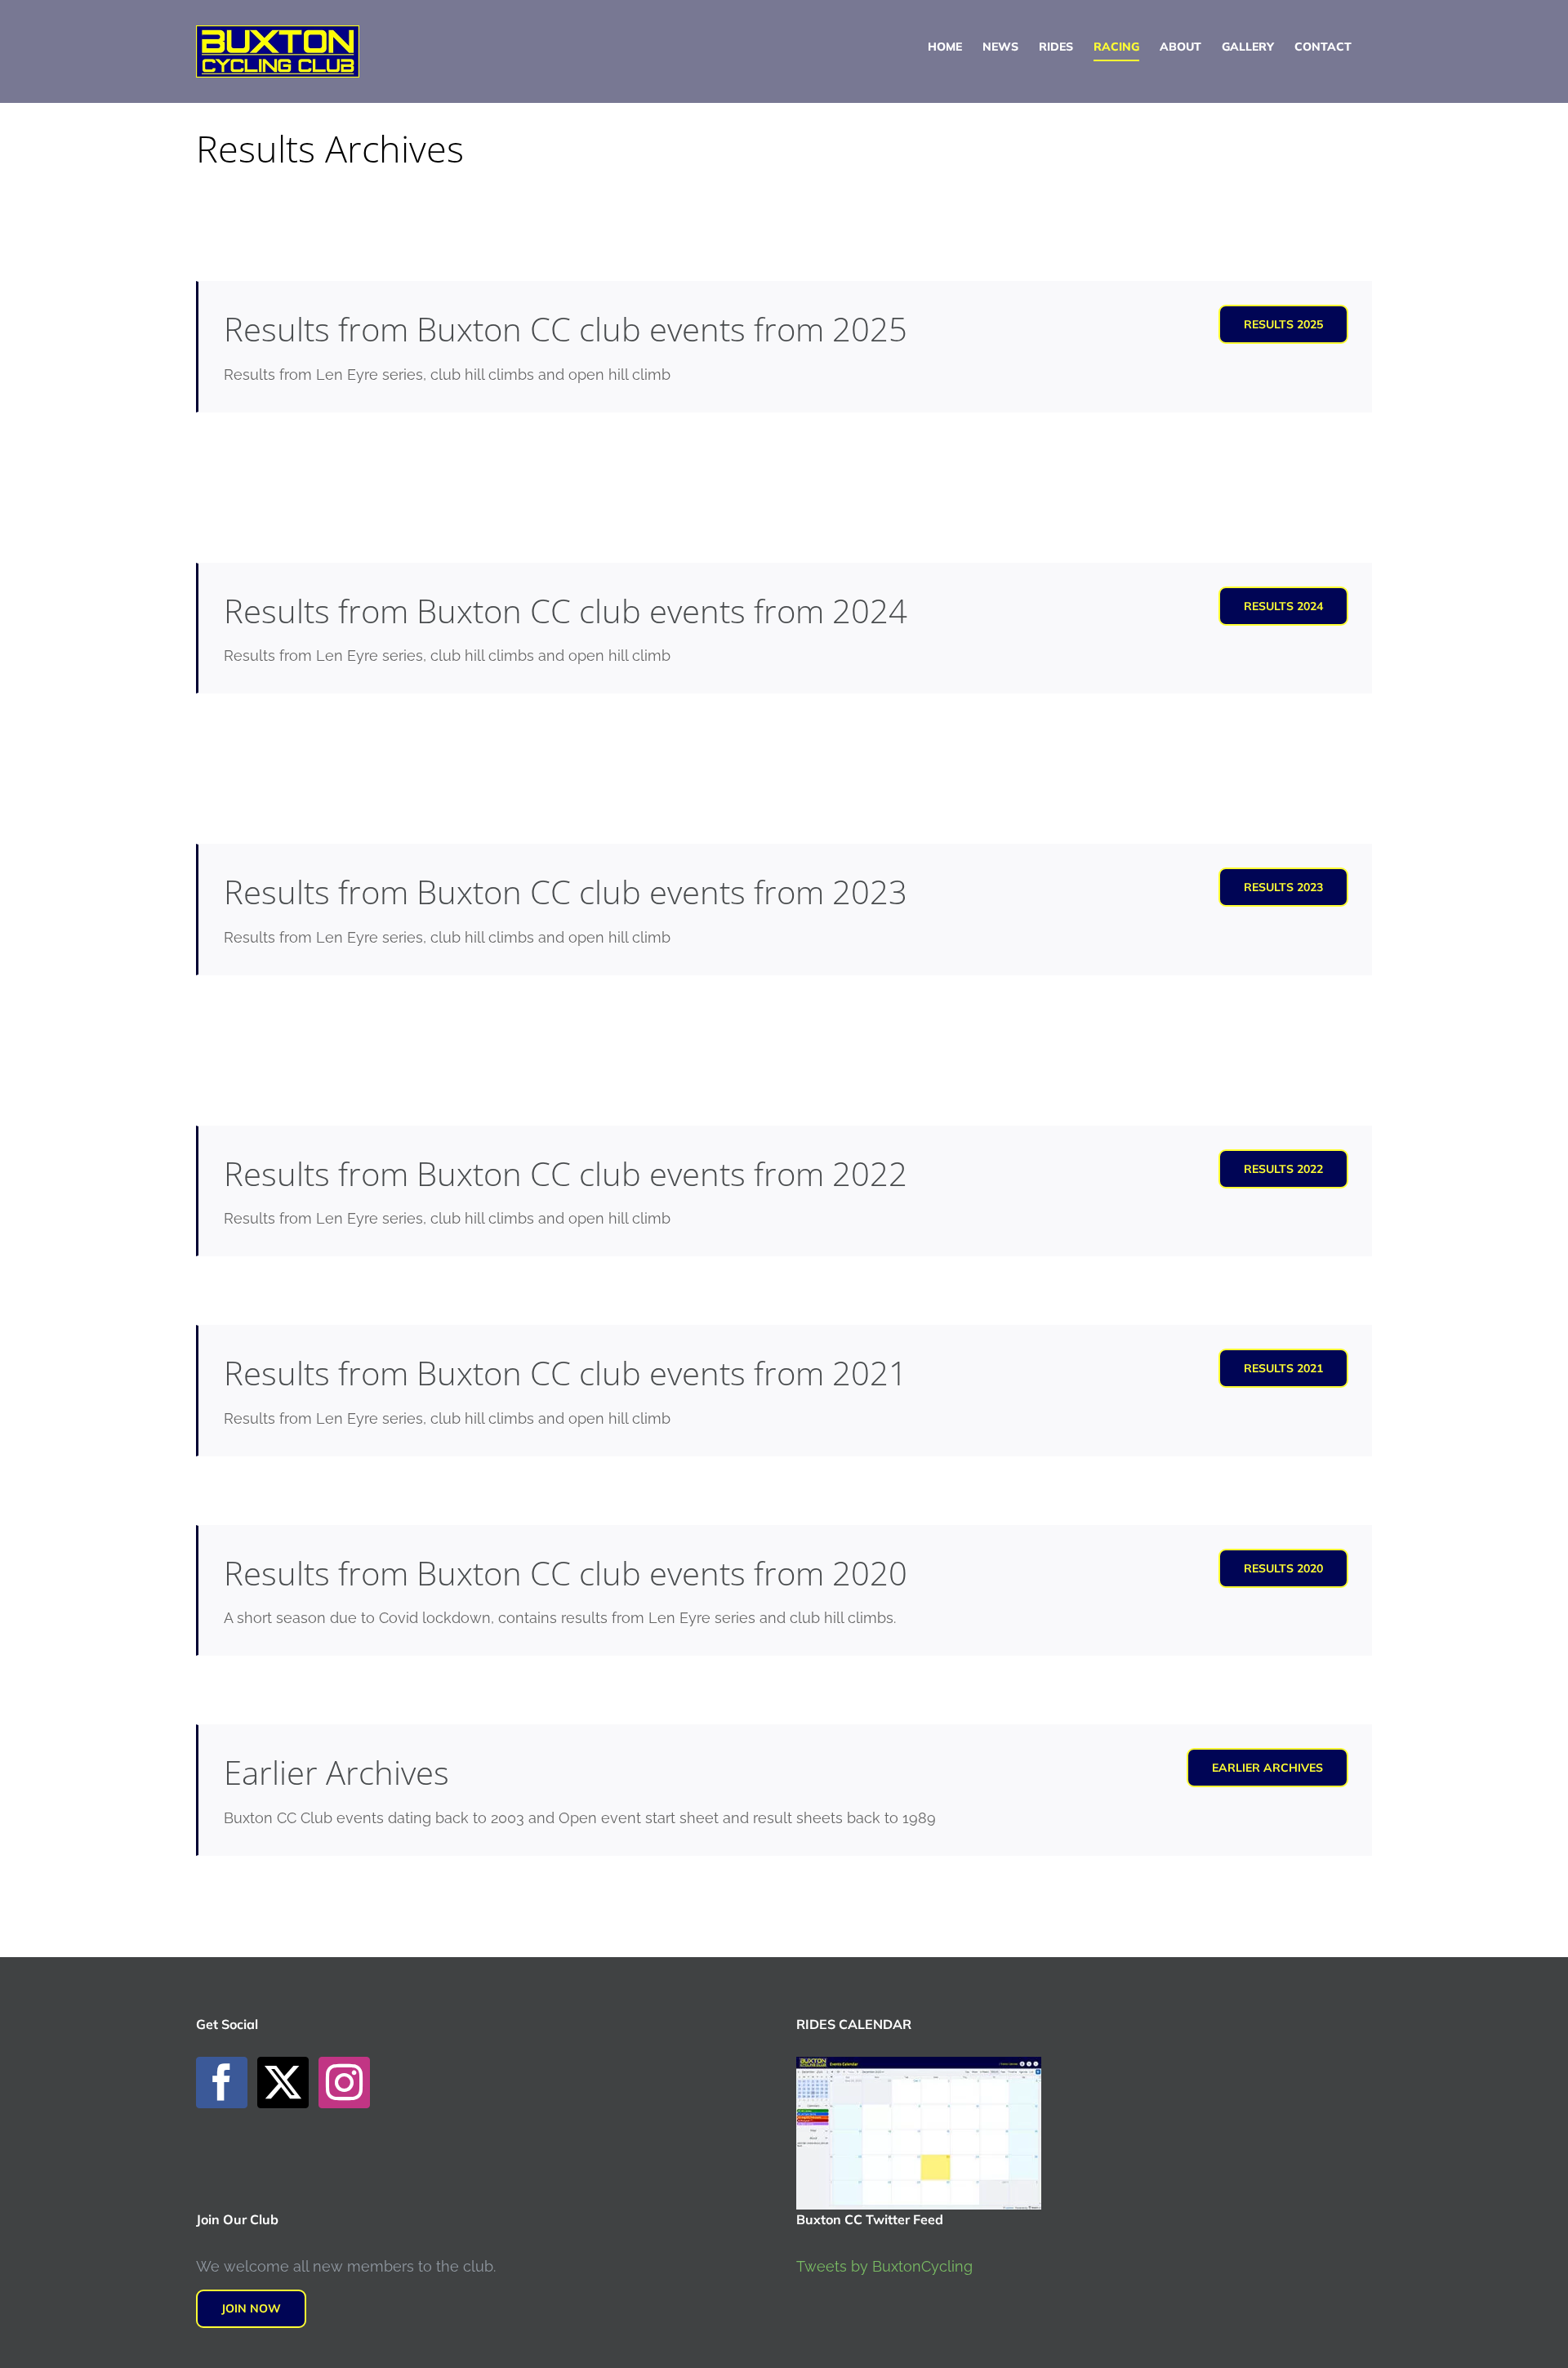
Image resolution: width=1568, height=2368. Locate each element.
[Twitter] (283, 2083)
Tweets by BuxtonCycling (884, 2266)
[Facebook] (222, 2083)
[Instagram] (344, 2083)
